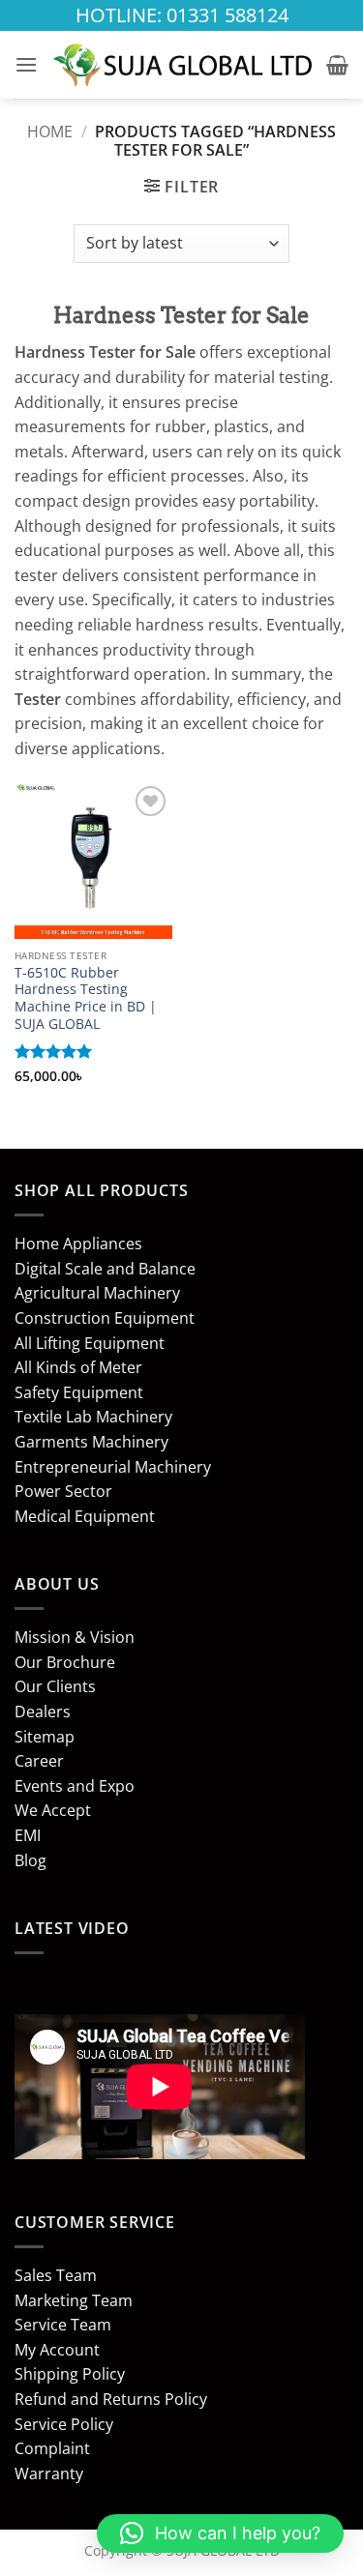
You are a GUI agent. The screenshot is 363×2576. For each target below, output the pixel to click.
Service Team (63, 2325)
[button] (26, 64)
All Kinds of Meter (78, 1367)
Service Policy (64, 2424)
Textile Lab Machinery (93, 1417)
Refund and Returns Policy (111, 2399)
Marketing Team (74, 2300)
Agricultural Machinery (97, 1293)
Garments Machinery (91, 1442)
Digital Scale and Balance (105, 1269)
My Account (57, 2350)
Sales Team (56, 2275)
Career (39, 1761)
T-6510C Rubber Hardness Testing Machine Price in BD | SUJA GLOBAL (86, 998)
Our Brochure (65, 1662)
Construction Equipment (105, 1318)
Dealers (43, 1712)
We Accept (53, 1810)
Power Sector (63, 1491)
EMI (28, 1835)
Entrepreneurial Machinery (113, 1467)
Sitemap (45, 1737)
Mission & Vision (75, 1637)
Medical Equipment (85, 1516)
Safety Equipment (79, 1392)
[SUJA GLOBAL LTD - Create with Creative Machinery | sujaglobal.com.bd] (182, 64)
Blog (30, 1860)
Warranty (49, 2474)
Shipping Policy (70, 2374)
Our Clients (55, 1686)
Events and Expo (75, 1786)
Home (50, 132)
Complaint (52, 2448)
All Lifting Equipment (90, 1343)
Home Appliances (78, 1244)
